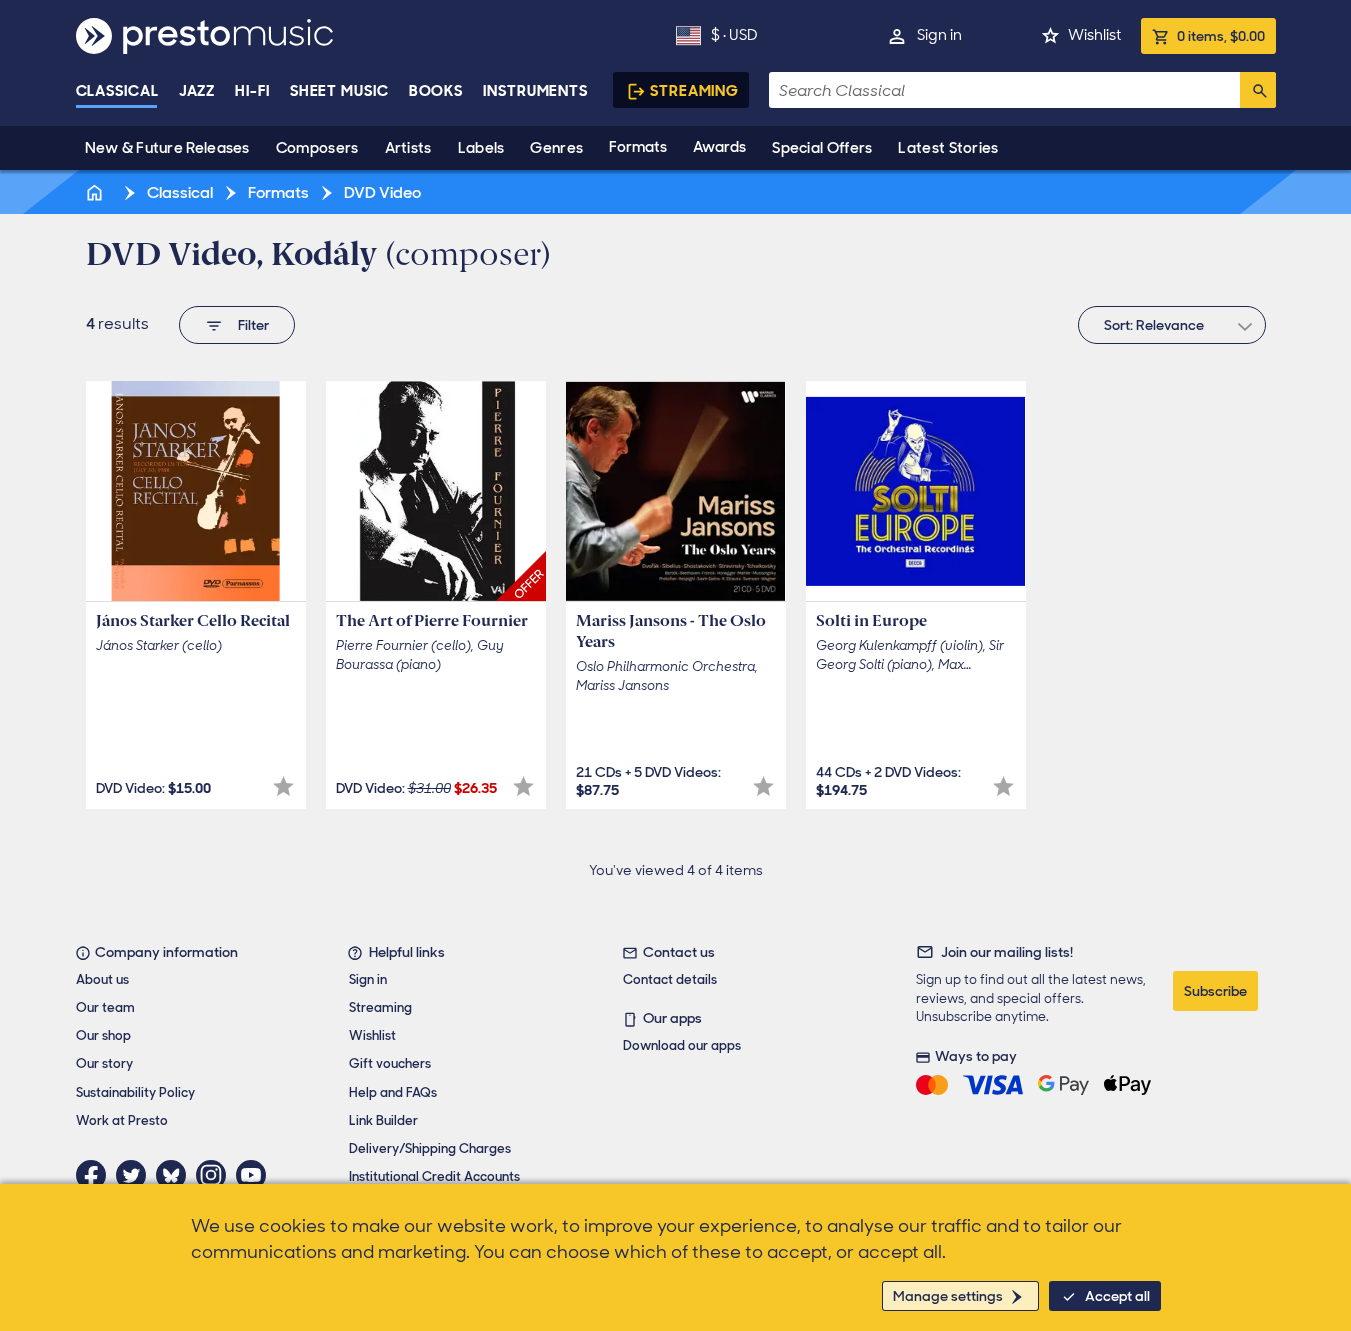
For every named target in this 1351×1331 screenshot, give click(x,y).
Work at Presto (122, 1120)
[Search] (1258, 90)
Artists (408, 148)
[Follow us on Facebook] (96, 1175)
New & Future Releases (167, 148)
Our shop (103, 1035)
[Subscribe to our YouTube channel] (256, 1175)
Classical (117, 91)
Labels (481, 148)
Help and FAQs (393, 1092)
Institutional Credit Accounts (434, 1176)
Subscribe (1215, 991)
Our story (104, 1063)
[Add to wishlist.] (283, 786)
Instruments (535, 91)
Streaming (694, 91)
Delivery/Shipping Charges (430, 1148)
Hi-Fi (252, 91)
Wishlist (1094, 35)
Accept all (1117, 1296)
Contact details (670, 979)
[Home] (97, 192)
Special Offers (822, 148)
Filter (253, 325)
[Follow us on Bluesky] (176, 1175)
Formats (638, 147)
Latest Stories (948, 148)
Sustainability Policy (135, 1092)
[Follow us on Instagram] (216, 1175)
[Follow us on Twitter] (136, 1175)
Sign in (939, 35)
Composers (317, 148)
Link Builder (383, 1120)
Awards (719, 147)
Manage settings (948, 1296)
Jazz (197, 91)
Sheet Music (339, 91)
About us (102, 979)
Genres (556, 148)
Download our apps (682, 1045)
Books (436, 91)
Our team (105, 1007)
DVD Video (381, 192)
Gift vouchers (390, 1063)
